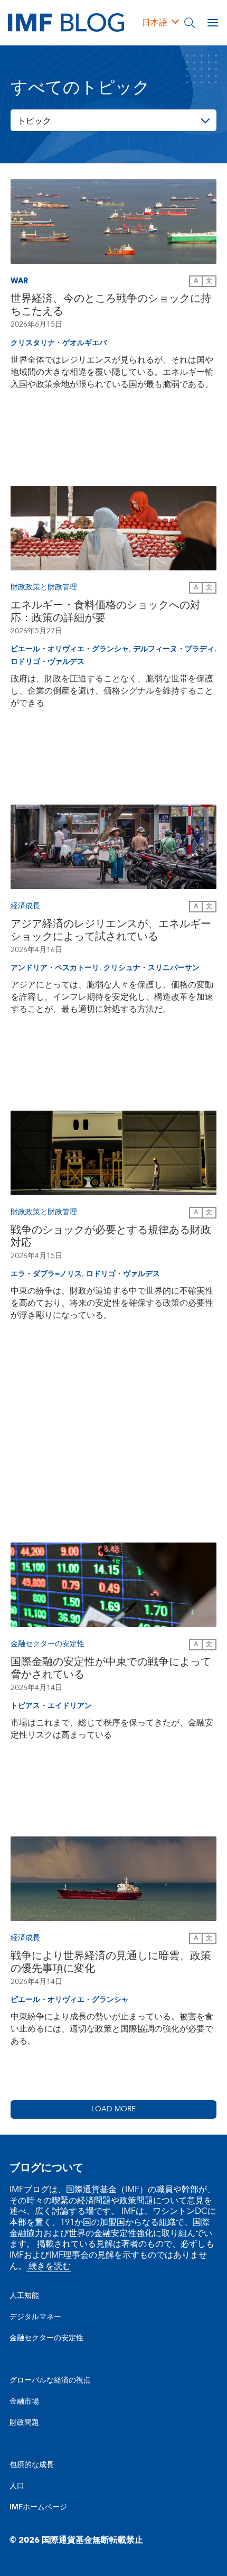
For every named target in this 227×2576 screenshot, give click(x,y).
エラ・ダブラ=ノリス (46, 1274)
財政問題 (24, 2423)
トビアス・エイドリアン (51, 1706)
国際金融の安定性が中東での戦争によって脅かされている (111, 1668)
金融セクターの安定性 (46, 2338)
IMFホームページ (38, 2507)
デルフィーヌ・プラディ (174, 649)
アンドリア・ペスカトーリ (55, 968)
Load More (113, 2109)
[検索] (190, 23)
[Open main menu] (213, 23)
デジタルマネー (35, 2317)
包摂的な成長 (32, 2465)
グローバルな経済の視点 (50, 2380)
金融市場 (24, 2402)
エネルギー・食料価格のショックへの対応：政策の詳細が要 (106, 612)
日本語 (155, 23)
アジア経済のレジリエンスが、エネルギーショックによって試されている (111, 930)
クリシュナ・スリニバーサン (152, 968)
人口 (17, 2486)
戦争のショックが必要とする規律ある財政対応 (111, 1236)
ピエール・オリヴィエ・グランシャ (70, 649)
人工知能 (24, 2296)
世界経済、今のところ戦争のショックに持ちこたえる (111, 305)
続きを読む (49, 2266)
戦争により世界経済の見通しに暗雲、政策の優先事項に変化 (111, 1962)
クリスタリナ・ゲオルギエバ (59, 343)
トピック (34, 121)
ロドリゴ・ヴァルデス (48, 662)
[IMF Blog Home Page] (66, 22)
